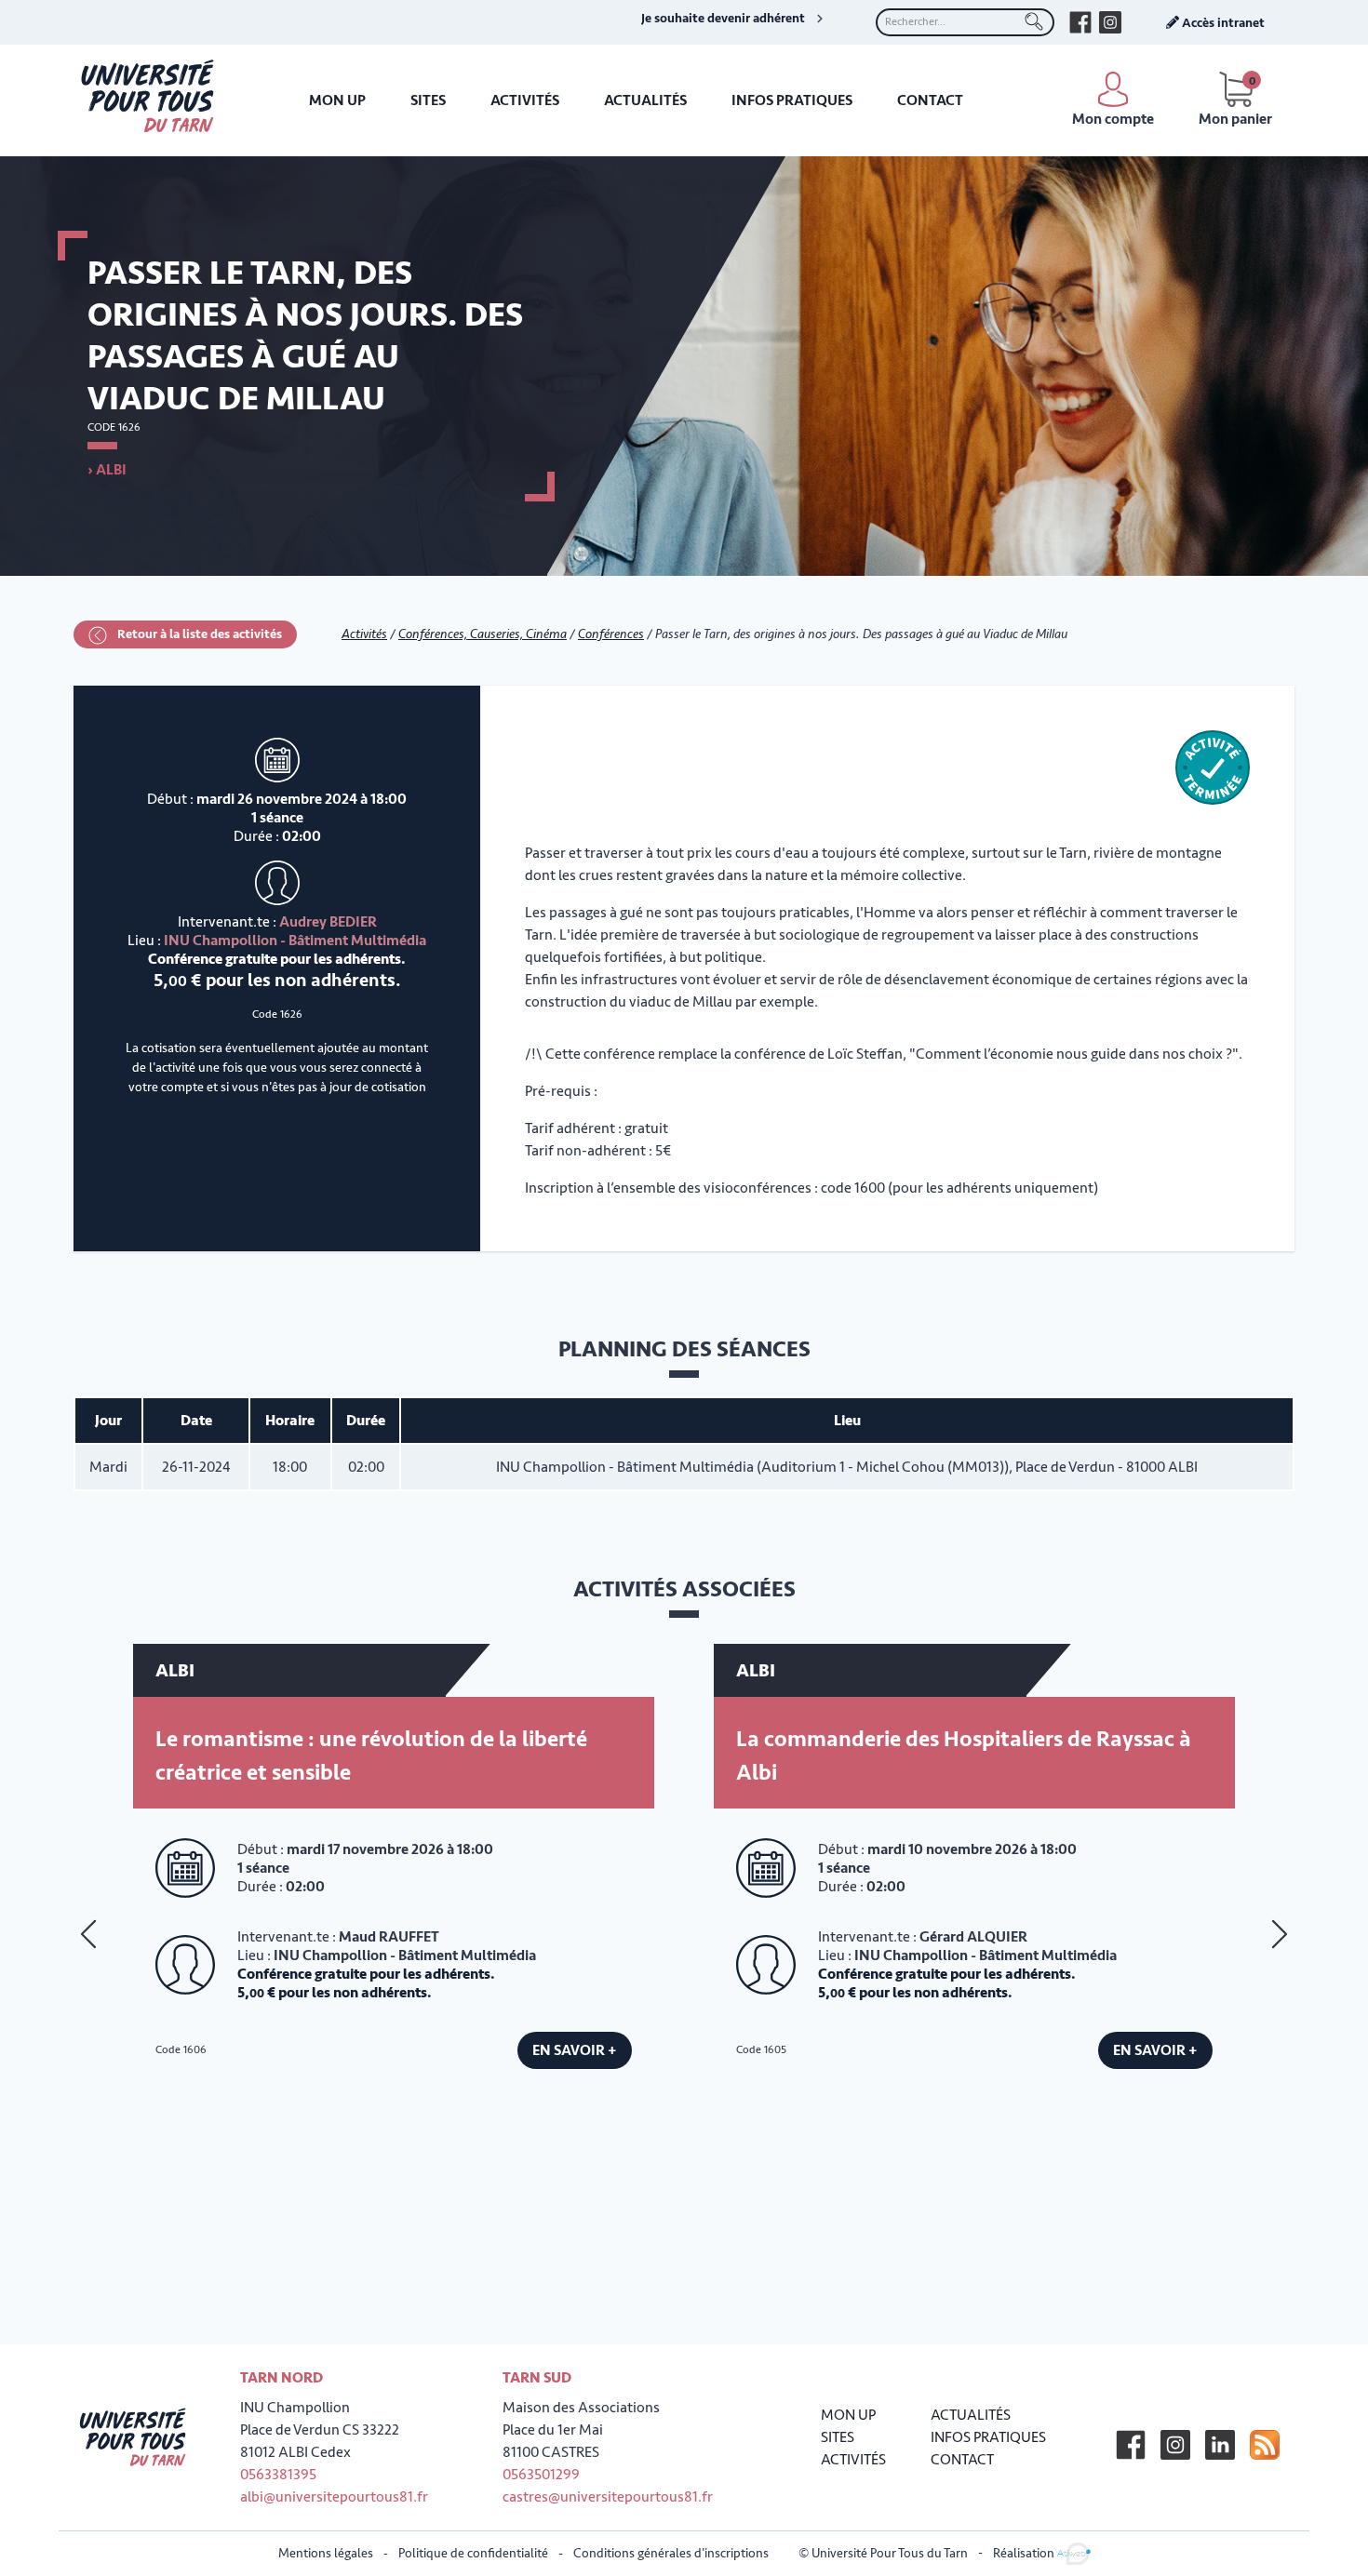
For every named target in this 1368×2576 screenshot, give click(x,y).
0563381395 (278, 2475)
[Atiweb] (1074, 2552)
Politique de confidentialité (473, 2553)
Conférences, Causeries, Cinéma (483, 634)
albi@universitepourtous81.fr (334, 2497)
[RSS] (1265, 2445)
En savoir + (575, 2050)
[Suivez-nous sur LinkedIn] (1220, 2445)
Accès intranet (1222, 23)
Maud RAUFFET (389, 1937)
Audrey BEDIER (328, 922)
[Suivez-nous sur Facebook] (1131, 2445)
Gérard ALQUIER (973, 1937)
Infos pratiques (792, 100)
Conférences (611, 634)
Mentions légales (326, 2553)
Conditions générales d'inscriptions (671, 2553)
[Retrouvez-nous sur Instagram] (1110, 22)
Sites (428, 100)
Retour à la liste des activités (198, 634)
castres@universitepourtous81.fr (608, 2497)
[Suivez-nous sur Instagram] (1175, 2445)
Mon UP (337, 100)
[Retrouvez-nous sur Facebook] (1080, 22)
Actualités (645, 100)
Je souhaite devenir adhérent (723, 19)
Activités (525, 100)
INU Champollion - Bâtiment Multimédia (295, 941)
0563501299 (541, 2475)
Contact (930, 100)
